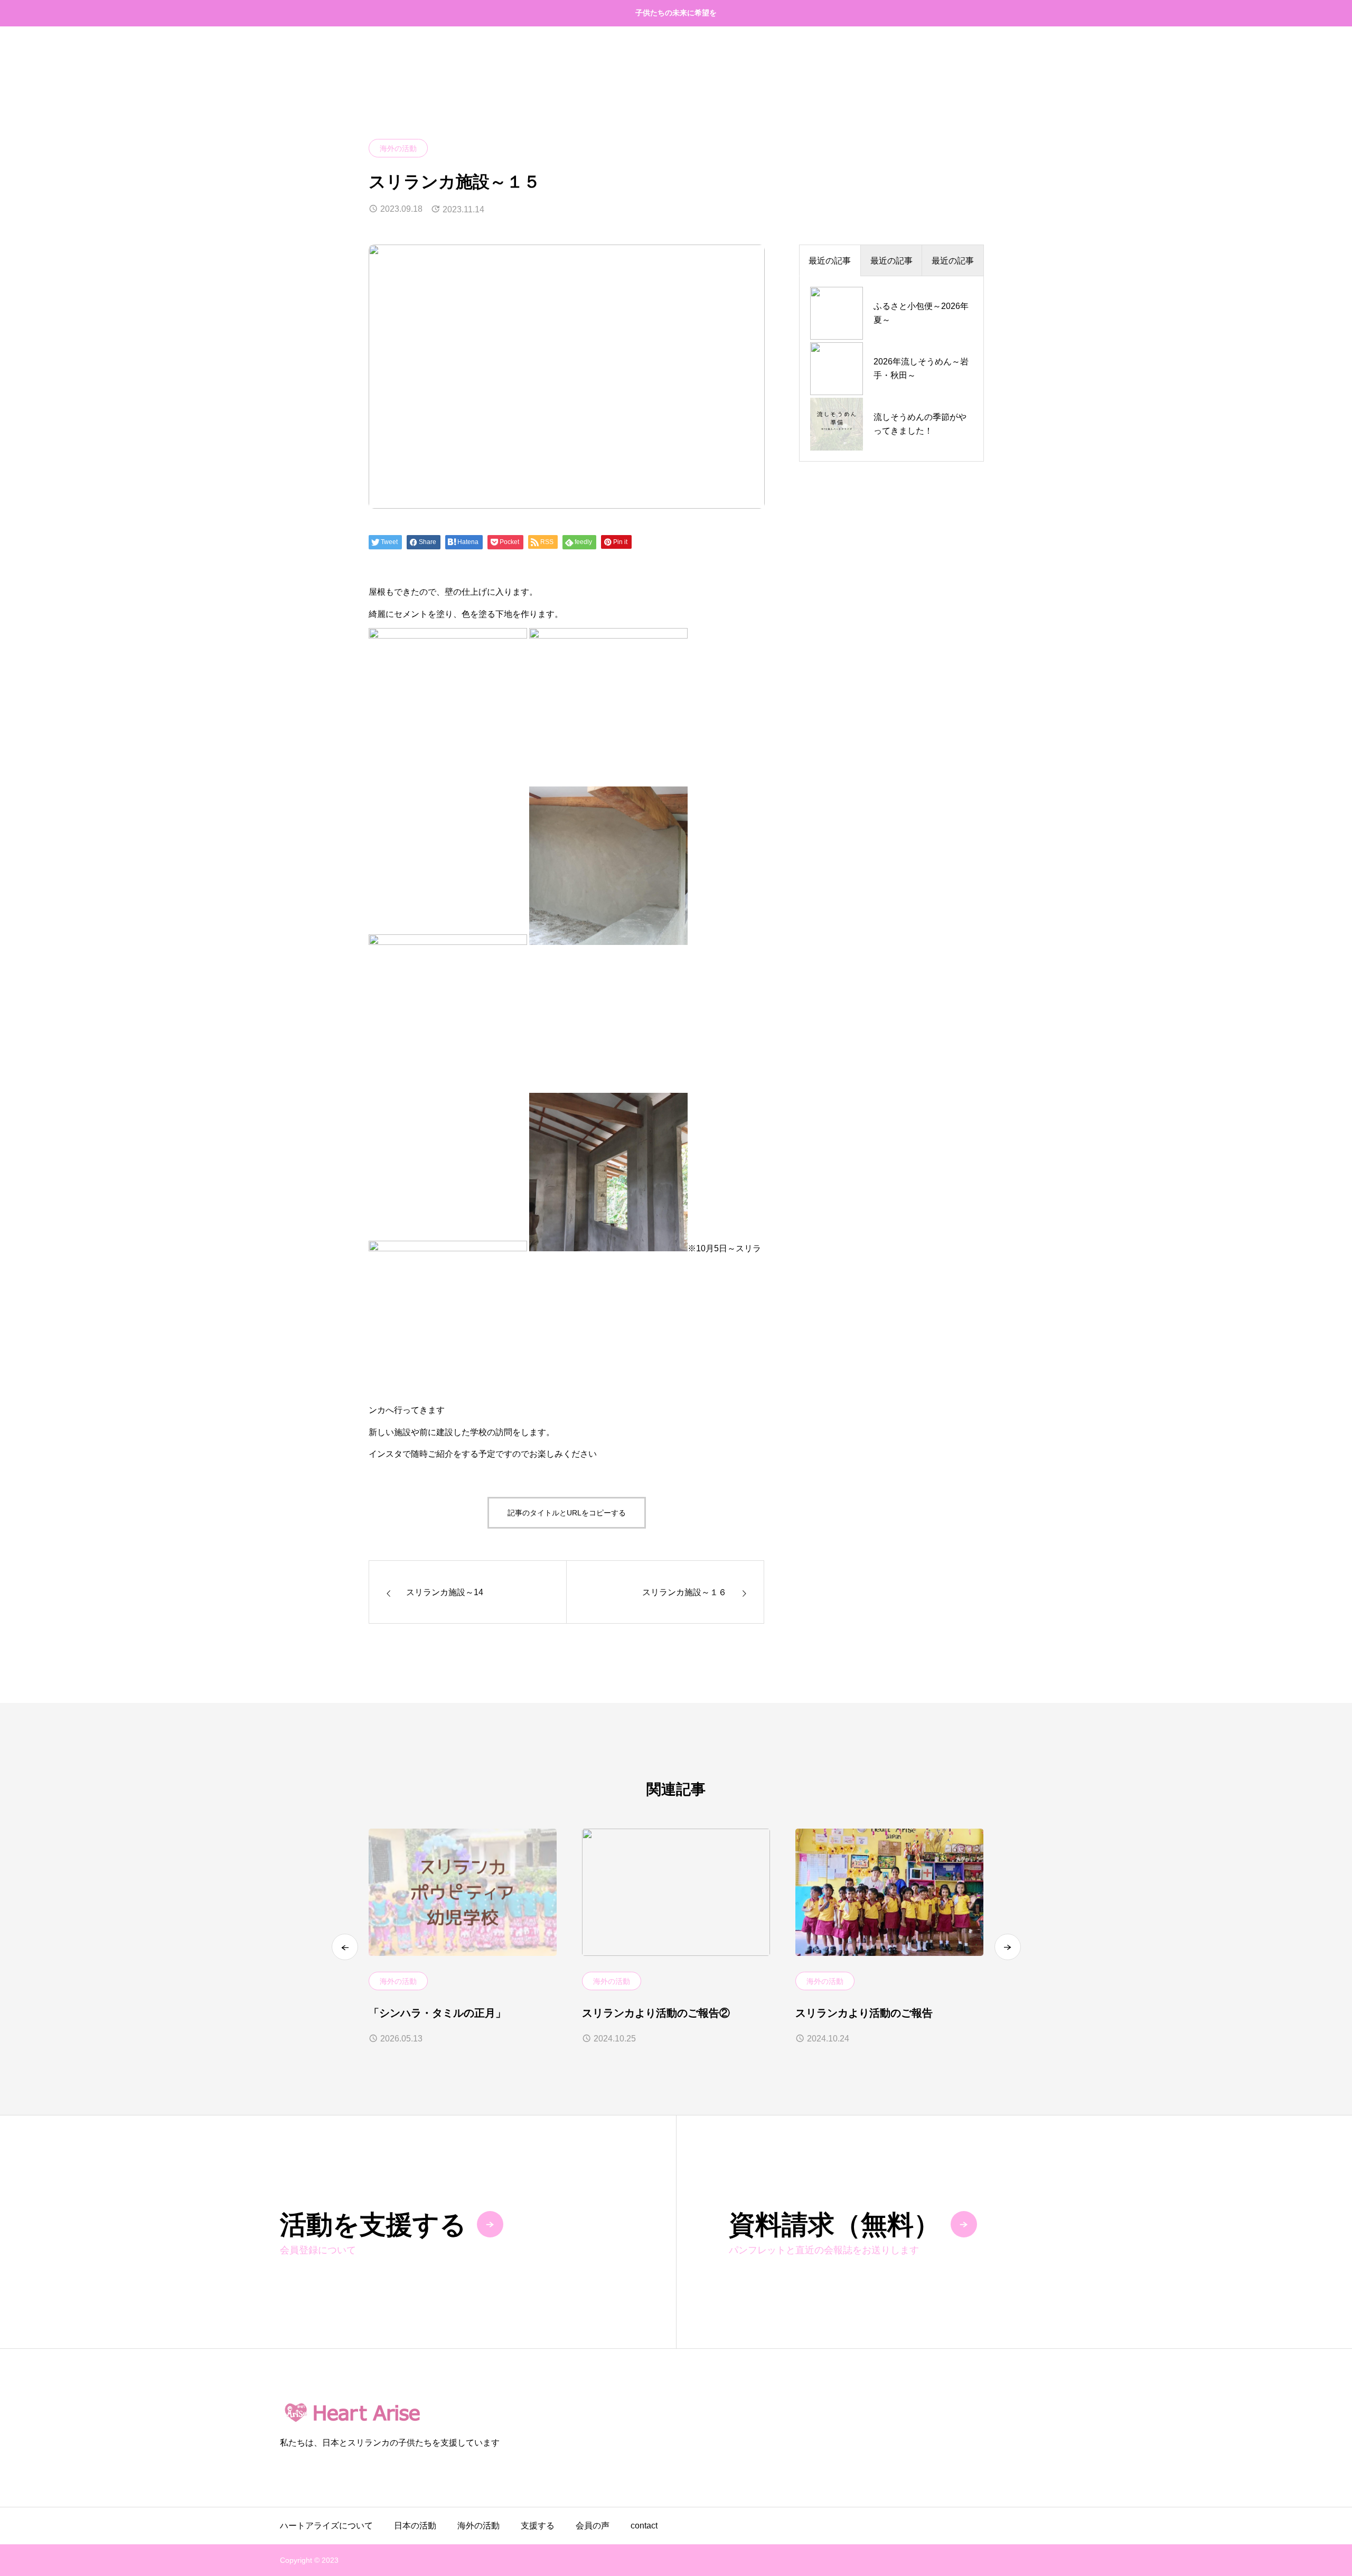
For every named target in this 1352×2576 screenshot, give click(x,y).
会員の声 (593, 2526)
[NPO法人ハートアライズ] (676, 2412)
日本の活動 (415, 2526)
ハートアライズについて (326, 2526)
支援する (538, 2526)
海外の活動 (398, 148)
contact (644, 2526)
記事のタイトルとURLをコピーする (567, 1513)
